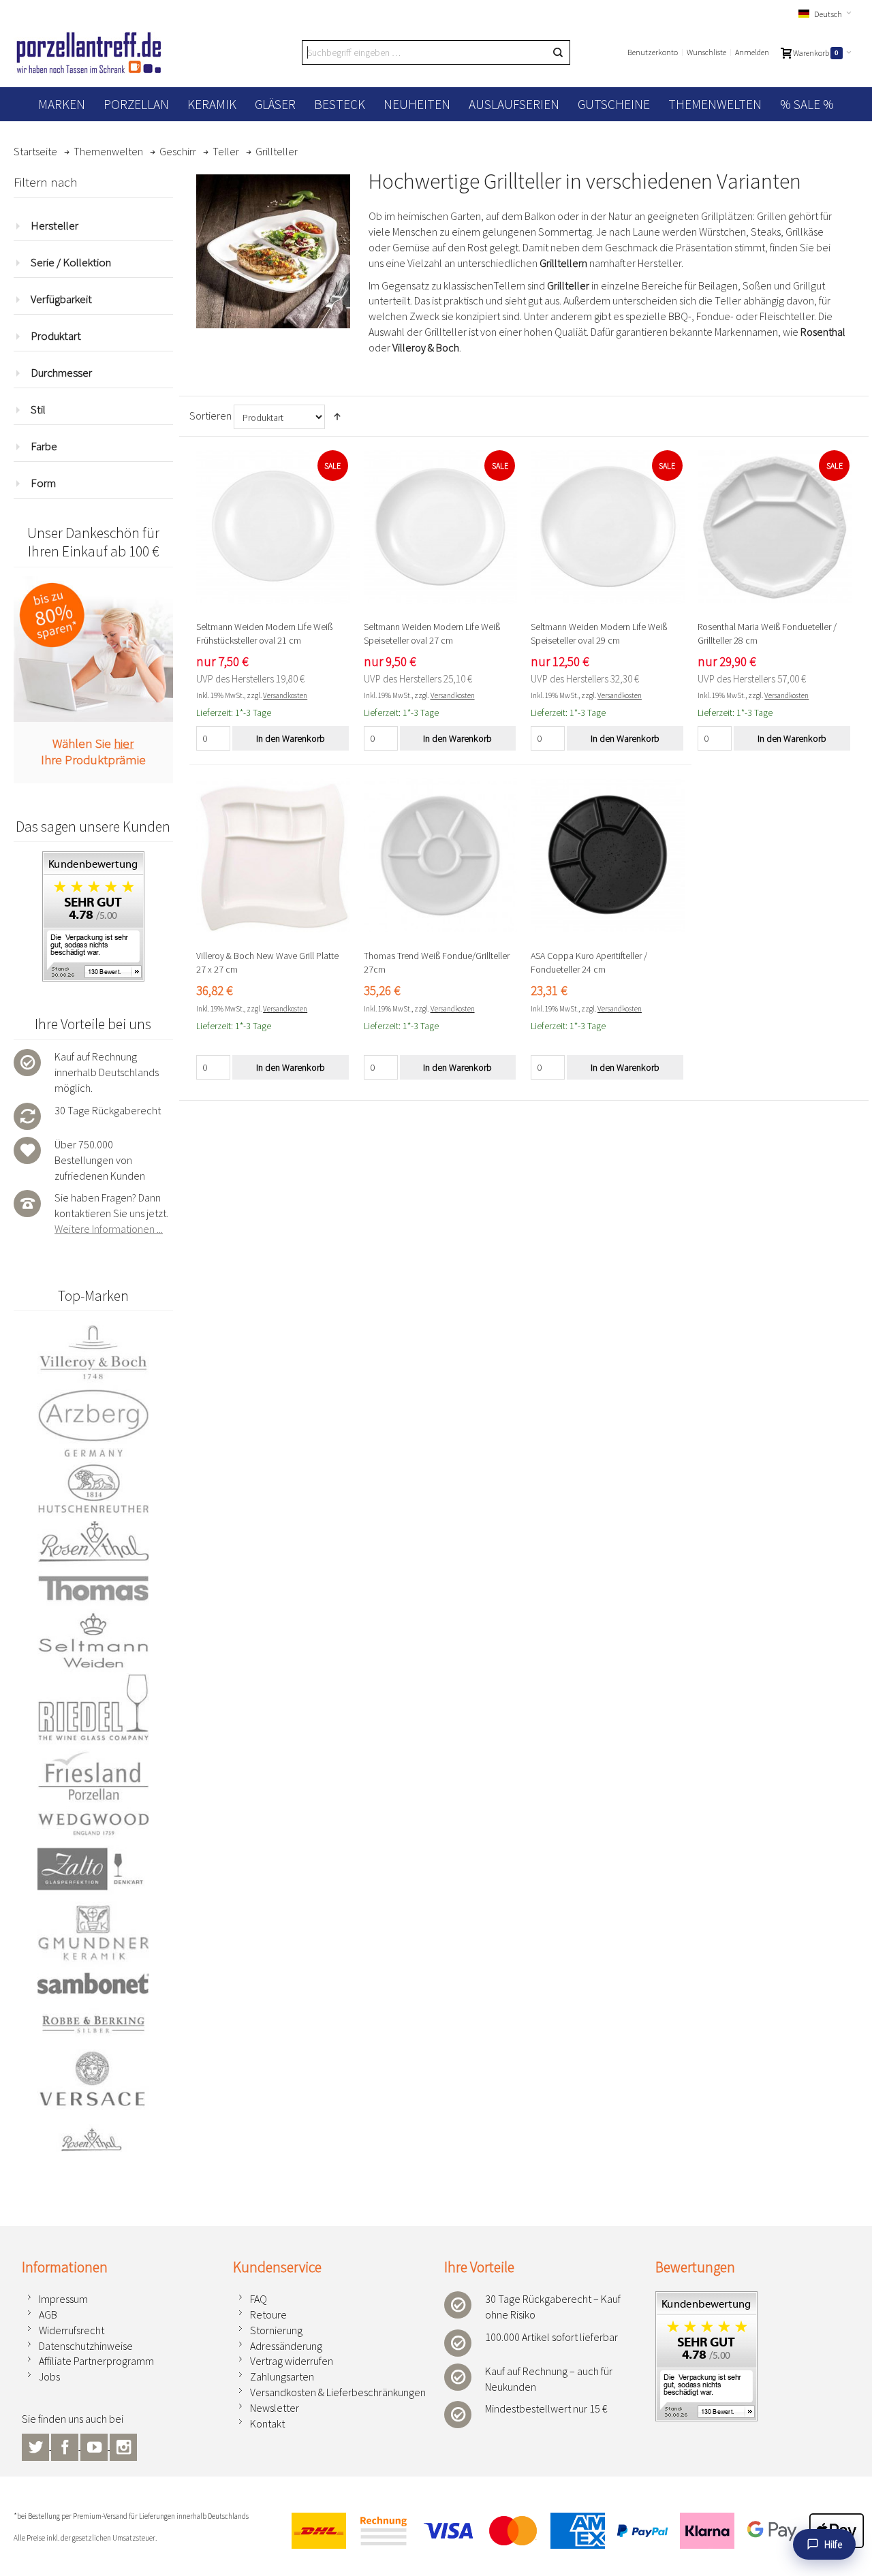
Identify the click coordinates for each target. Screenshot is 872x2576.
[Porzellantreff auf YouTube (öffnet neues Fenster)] (95, 2445)
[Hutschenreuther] (93, 1488)
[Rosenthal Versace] (93, 2102)
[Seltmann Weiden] (93, 1642)
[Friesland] (93, 1776)
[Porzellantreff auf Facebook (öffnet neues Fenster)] (66, 2445)
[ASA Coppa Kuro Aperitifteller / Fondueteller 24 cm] (608, 855)
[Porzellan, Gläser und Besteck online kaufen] (89, 52)
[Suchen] (558, 52)
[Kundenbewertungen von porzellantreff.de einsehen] (93, 859)
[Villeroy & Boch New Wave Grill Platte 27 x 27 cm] (273, 855)
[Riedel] (93, 1709)
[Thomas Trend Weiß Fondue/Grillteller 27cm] (441, 855)
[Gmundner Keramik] (93, 1932)
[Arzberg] (93, 1423)
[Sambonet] (93, 1983)
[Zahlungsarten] (572, 2531)
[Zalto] (93, 1869)
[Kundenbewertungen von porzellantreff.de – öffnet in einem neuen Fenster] (706, 2299)
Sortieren (211, 415)
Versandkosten (285, 695)
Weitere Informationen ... (109, 1229)
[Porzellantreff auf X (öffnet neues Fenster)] (36, 2445)
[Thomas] (93, 1588)
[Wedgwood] (93, 1823)
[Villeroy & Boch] (93, 1353)
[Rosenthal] (93, 1541)
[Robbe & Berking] (93, 2024)
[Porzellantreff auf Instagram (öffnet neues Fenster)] (123, 2445)
